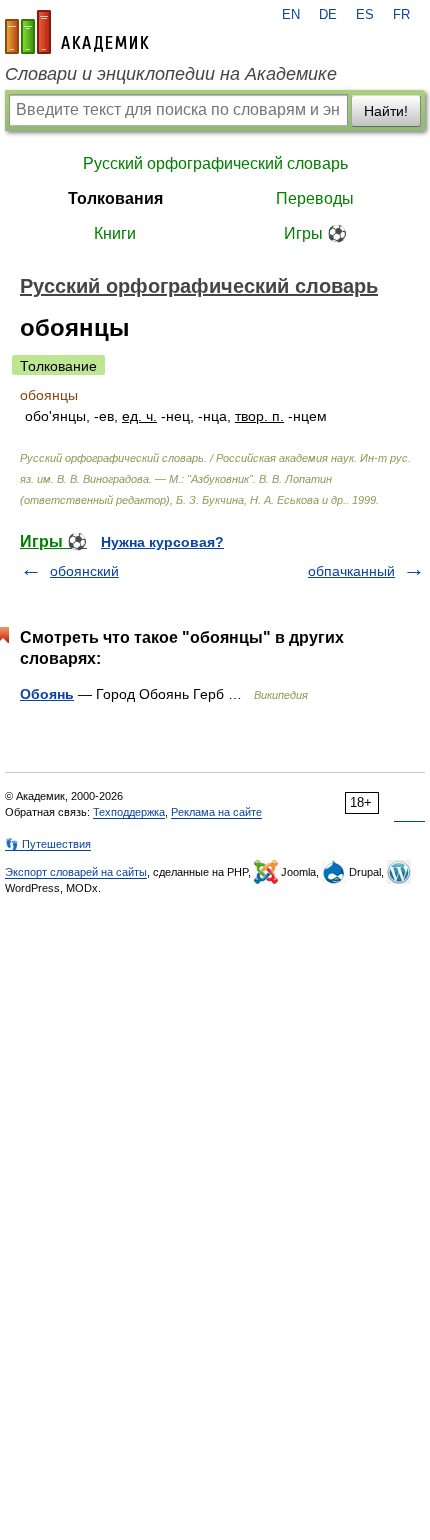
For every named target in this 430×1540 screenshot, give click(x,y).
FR (401, 15)
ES (365, 15)
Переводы (315, 198)
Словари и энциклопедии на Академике (171, 74)
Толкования (115, 198)
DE (328, 15)
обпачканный (351, 571)
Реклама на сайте (216, 812)
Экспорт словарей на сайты (76, 872)
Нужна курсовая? (162, 542)
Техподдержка (129, 812)
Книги (115, 233)
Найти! (386, 111)
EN (291, 15)
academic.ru (77, 32)
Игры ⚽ (315, 233)
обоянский (84, 571)
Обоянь (47, 694)
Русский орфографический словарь (215, 163)
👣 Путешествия (48, 844)
